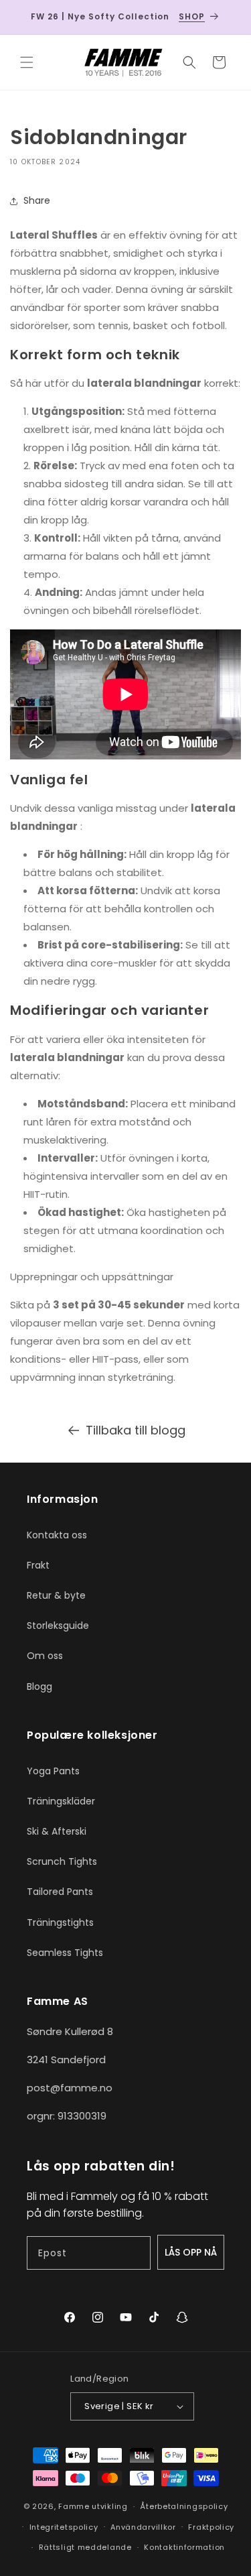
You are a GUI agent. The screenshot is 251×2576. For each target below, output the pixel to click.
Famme (74, 2506)
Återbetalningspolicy (184, 2506)
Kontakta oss (57, 1535)
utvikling (109, 2506)
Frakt (38, 1565)
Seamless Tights (65, 1953)
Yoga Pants (53, 1771)
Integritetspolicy (64, 2527)
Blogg (39, 1686)
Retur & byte (56, 1595)
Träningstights (60, 1922)
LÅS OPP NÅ (191, 2252)
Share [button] (37, 200)
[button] (27, 62)
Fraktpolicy (211, 2527)
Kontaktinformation (184, 2547)
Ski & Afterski (57, 1831)
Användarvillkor (143, 2527)
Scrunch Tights (62, 1861)
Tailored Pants (60, 1892)
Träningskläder (61, 1801)
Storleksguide (58, 1626)
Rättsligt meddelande (85, 2547)
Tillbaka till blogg (136, 1430)
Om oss (45, 1656)
